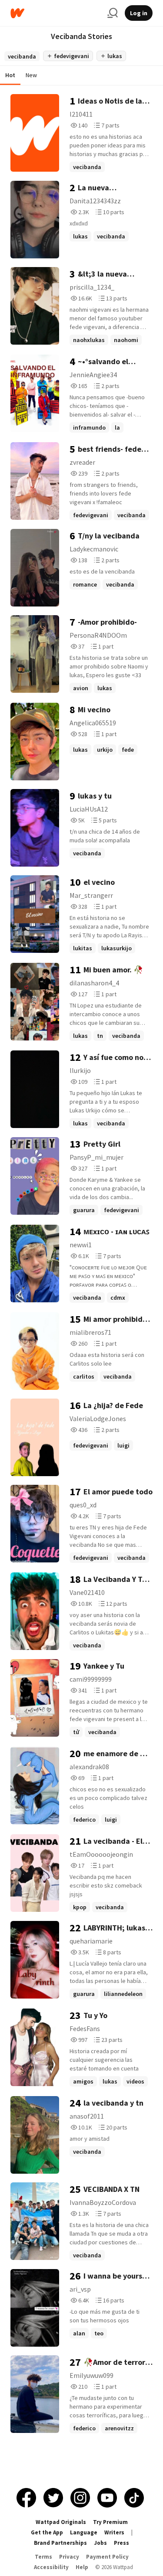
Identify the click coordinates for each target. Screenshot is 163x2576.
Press (121, 2543)
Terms (43, 2557)
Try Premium (110, 2522)
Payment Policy (107, 2557)
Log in (139, 13)
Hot (10, 75)
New (31, 75)
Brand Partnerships (60, 2543)
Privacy (69, 2557)
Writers (114, 2532)
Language (84, 2532)
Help (82, 2567)
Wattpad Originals (61, 2522)
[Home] (55, 13)
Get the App (47, 2532)
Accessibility (51, 2567)
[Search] (113, 13)
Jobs (100, 2543)
